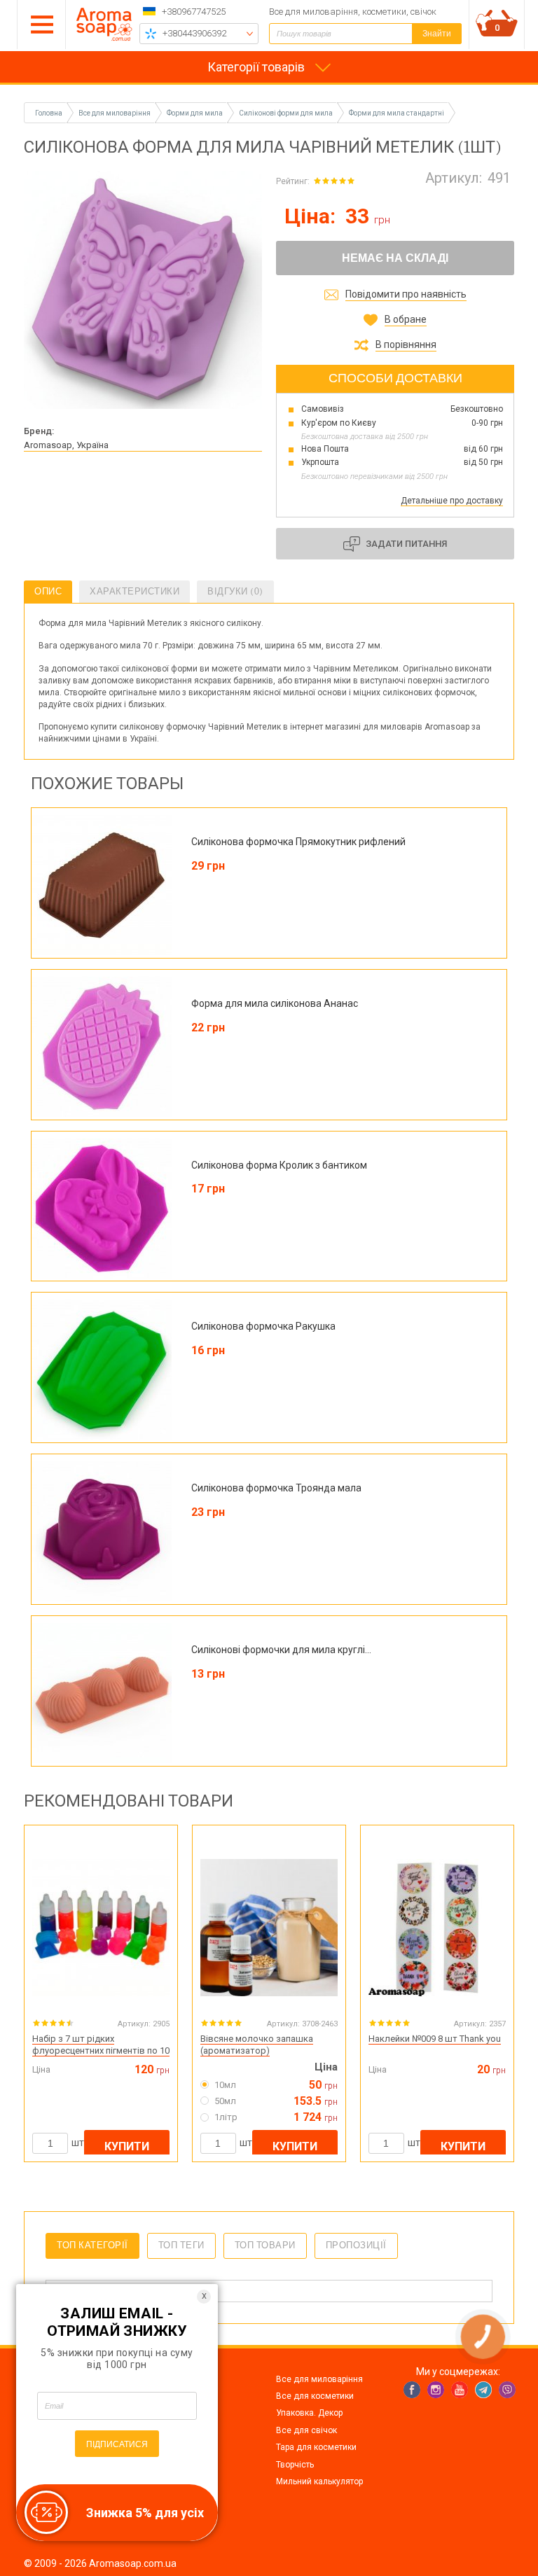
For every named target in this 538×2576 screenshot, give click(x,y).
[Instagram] (436, 2390)
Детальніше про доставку (452, 501)
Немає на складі (395, 258)
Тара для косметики (316, 2447)
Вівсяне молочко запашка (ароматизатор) (257, 2045)
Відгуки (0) (235, 591)
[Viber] (507, 2390)
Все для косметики (315, 2396)
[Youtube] (460, 2390)
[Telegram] (483, 2390)
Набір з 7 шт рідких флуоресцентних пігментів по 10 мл (101, 2051)
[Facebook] (412, 2390)
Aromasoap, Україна (66, 445)
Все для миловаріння (319, 2379)
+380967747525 (194, 12)
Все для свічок (306, 2430)
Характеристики (134, 591)
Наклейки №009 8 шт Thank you (435, 2039)
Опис (48, 591)
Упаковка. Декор (309, 2413)
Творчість (295, 2465)
